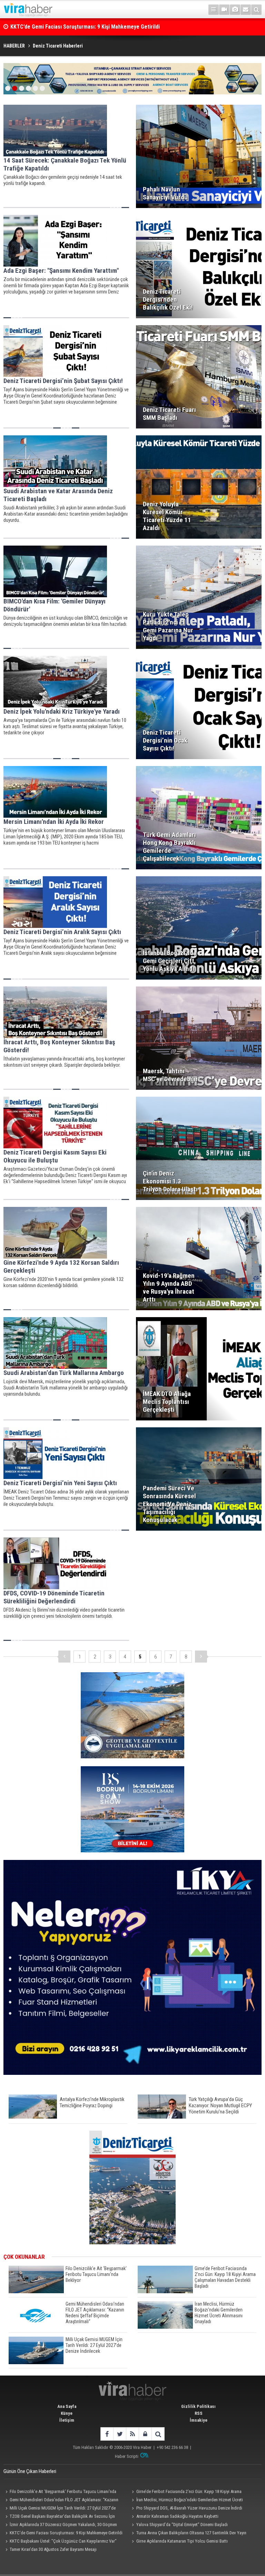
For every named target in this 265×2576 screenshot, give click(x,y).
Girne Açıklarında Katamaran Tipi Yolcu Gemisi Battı (182, 2541)
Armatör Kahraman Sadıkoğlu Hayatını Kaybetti (177, 2516)
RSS (199, 2413)
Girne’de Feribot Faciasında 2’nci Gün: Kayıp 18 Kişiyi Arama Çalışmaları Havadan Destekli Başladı (186, 2492)
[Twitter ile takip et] (120, 2434)
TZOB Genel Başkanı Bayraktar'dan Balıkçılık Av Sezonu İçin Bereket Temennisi (59, 2517)
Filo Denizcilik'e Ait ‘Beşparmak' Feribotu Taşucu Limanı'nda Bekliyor (60, 2492)
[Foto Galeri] (235, 10)
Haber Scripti (127, 2456)
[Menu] (214, 10)
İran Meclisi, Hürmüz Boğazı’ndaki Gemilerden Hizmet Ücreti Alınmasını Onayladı (187, 2501)
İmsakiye (199, 2420)
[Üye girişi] (145, 2434)
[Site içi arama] (256, 10)
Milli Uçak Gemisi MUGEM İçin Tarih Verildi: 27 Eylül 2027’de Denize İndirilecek (60, 2509)
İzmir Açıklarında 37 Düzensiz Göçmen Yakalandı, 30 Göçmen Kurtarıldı (60, 2525)
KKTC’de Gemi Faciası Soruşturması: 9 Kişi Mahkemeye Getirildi (66, 2533)
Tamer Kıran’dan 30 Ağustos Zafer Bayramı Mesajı (53, 2549)
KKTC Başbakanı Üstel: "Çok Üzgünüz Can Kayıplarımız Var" (63, 2541)
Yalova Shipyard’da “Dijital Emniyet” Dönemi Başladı (182, 2525)
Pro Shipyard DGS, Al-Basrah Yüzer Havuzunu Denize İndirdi (189, 2508)
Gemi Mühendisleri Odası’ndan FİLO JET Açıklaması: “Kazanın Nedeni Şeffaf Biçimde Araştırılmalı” (61, 2501)
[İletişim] (246, 10)
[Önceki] (64, 1657)
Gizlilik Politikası (198, 2406)
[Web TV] (224, 10)
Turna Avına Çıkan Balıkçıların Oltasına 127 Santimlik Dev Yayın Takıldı (188, 2534)
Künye (67, 2413)
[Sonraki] (201, 1657)
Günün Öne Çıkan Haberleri (30, 2471)
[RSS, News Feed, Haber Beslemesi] (132, 2434)
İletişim (67, 2420)
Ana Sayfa (67, 2406)
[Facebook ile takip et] (107, 2434)
